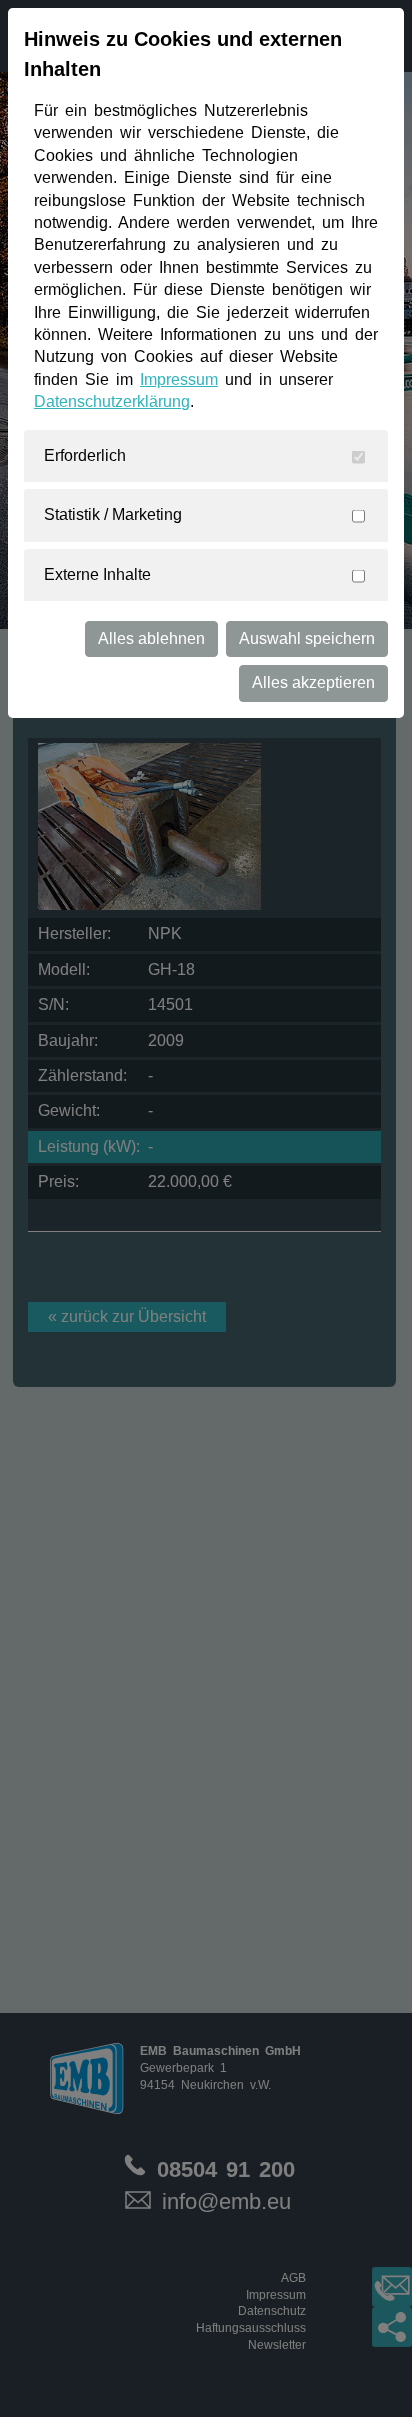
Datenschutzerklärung (112, 401)
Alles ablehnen (151, 638)
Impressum (179, 379)
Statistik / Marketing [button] (113, 514)
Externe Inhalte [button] (97, 574)
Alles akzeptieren (313, 682)
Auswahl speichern (307, 638)
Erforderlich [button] (85, 455)
